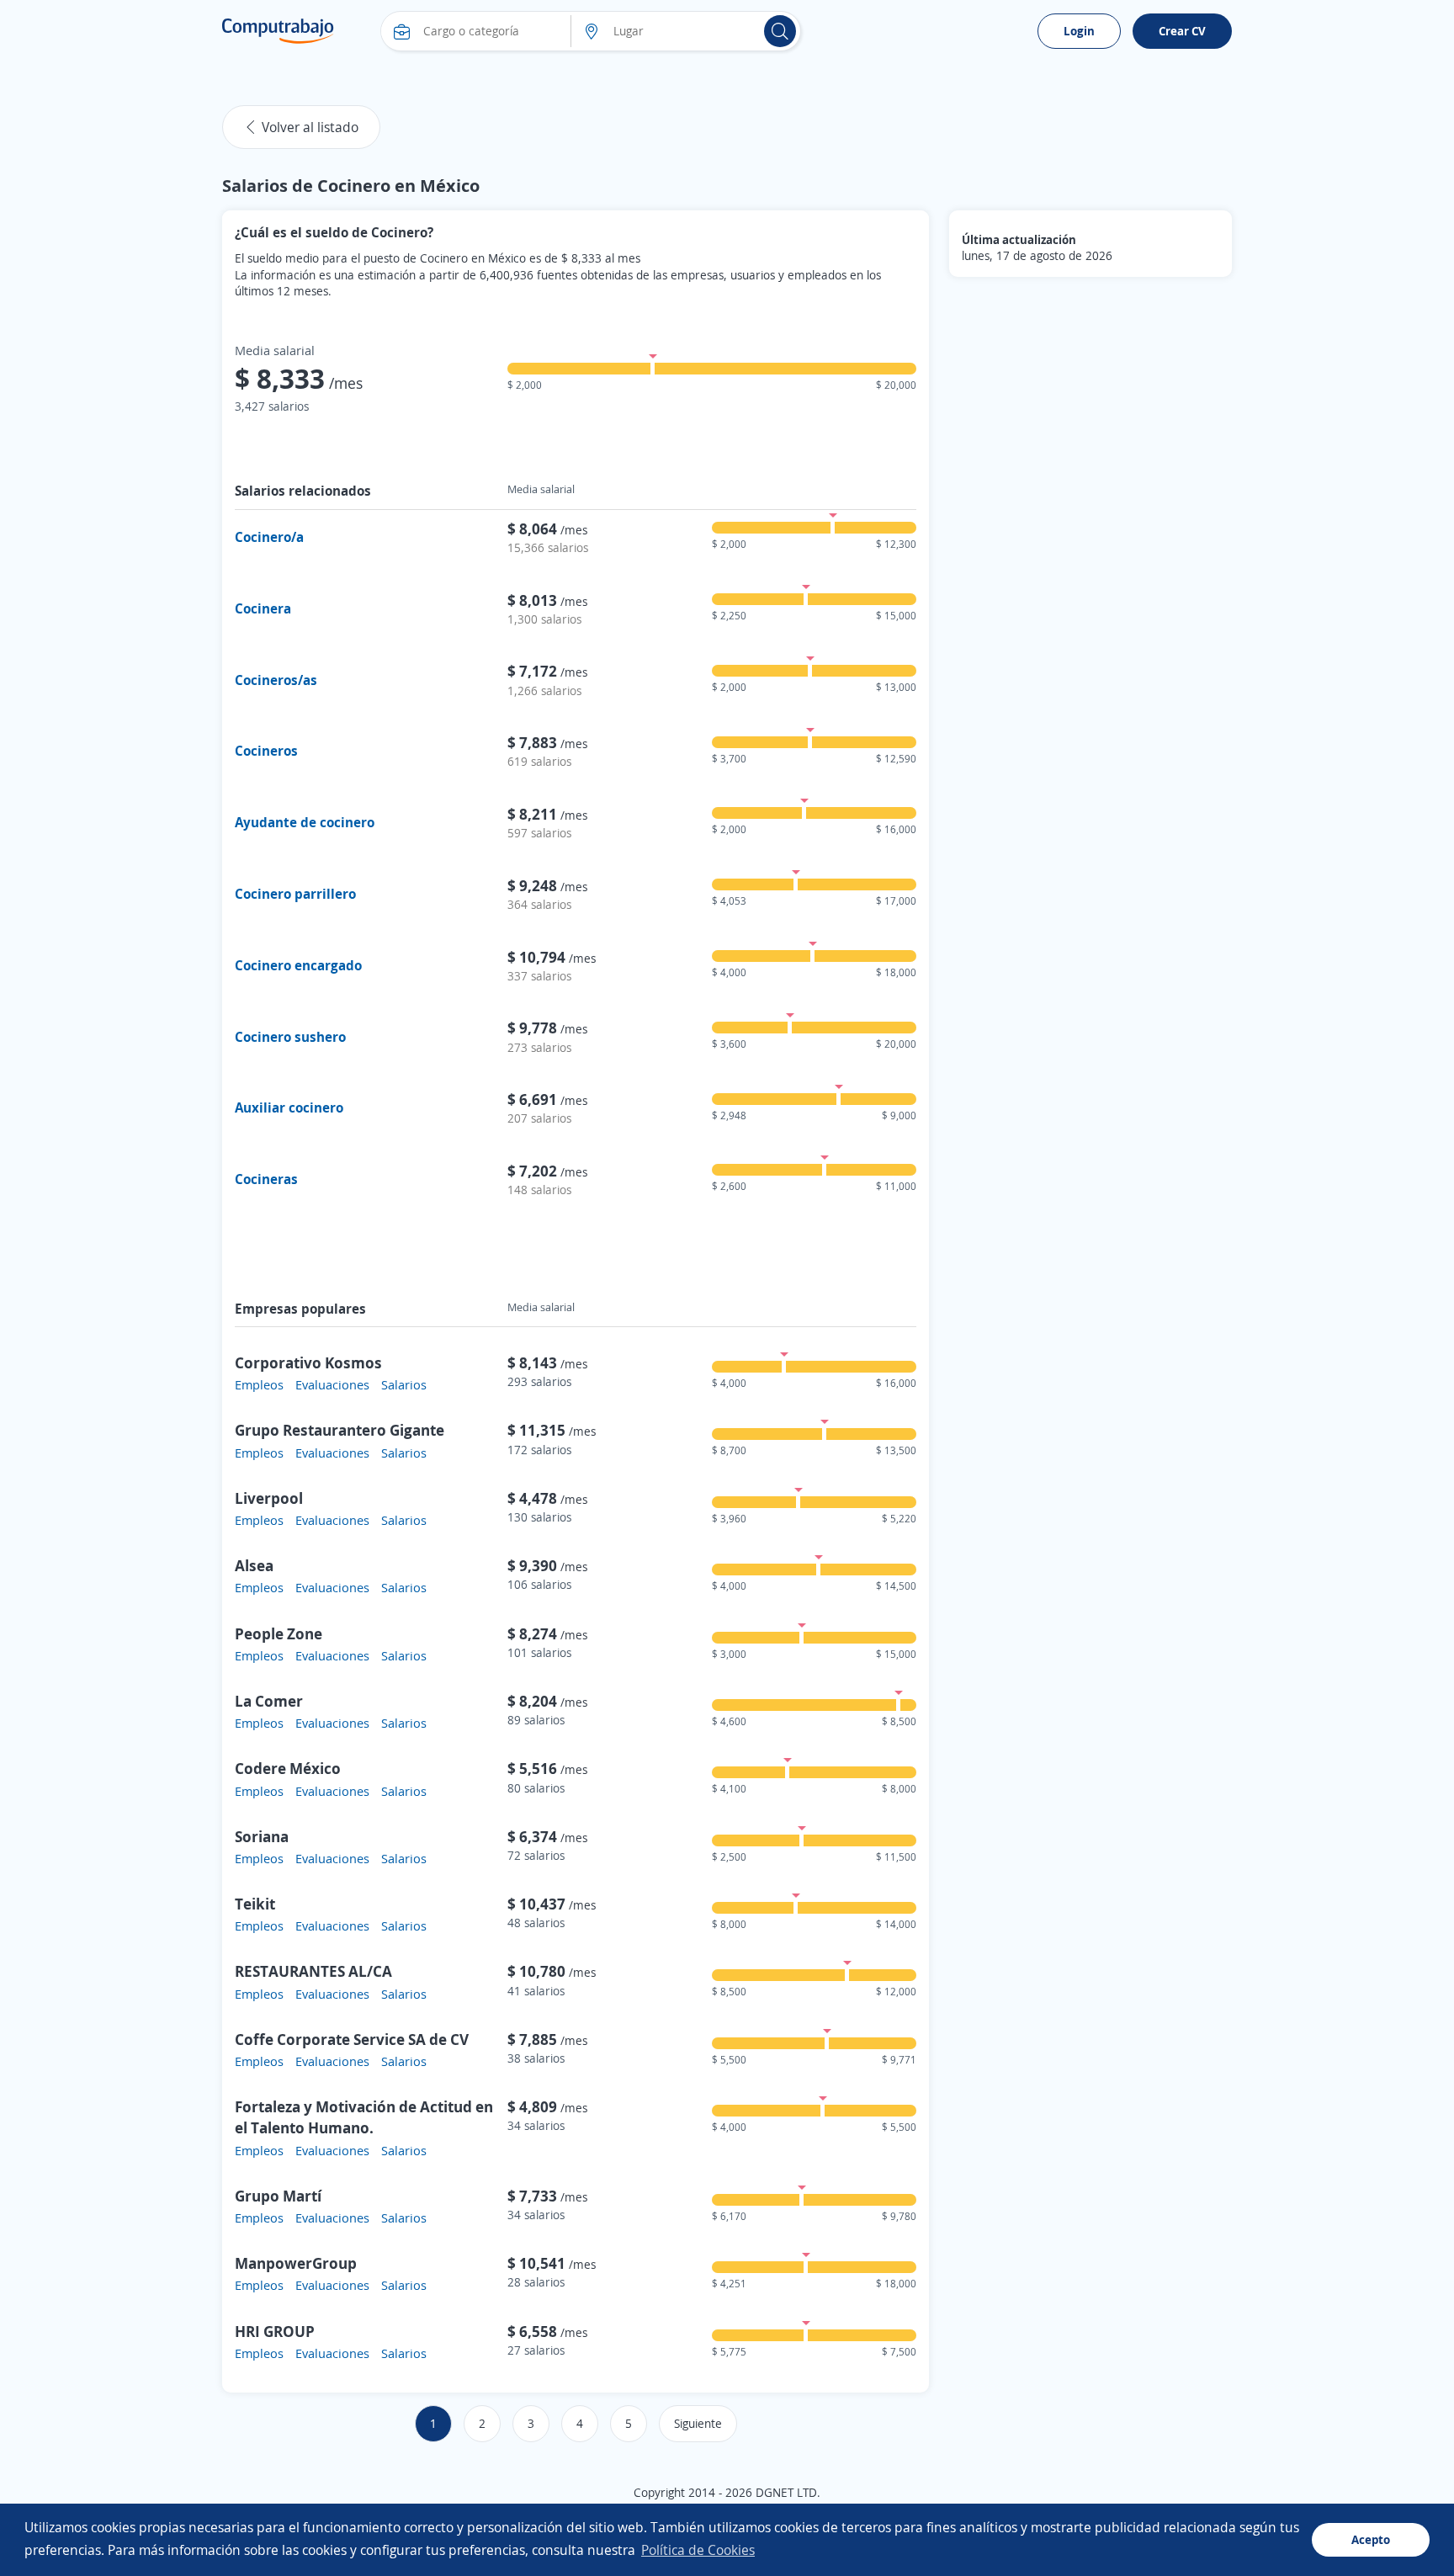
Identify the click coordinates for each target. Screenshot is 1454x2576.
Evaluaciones (332, 1384)
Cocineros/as (276, 680)
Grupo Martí (278, 2196)
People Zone (279, 1633)
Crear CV (1182, 31)
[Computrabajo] (278, 31)
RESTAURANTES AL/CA (313, 1971)
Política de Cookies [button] (698, 2550)
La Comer (269, 1701)
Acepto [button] (1371, 2539)
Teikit (255, 1904)
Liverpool (269, 1498)
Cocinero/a (269, 537)
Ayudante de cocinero (305, 822)
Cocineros (266, 751)
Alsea (254, 1565)
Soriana (262, 1836)
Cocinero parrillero (295, 894)
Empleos (259, 1384)
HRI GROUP (275, 2331)
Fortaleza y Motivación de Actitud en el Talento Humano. (364, 2117)
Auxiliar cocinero (289, 1107)
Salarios (404, 1384)
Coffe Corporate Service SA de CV (352, 2039)
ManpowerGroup (296, 2263)
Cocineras (266, 1179)
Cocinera (263, 608)
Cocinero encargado (298, 965)
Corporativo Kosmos (308, 1362)
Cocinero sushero (290, 1037)
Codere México (288, 1768)
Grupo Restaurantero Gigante (340, 1430)
